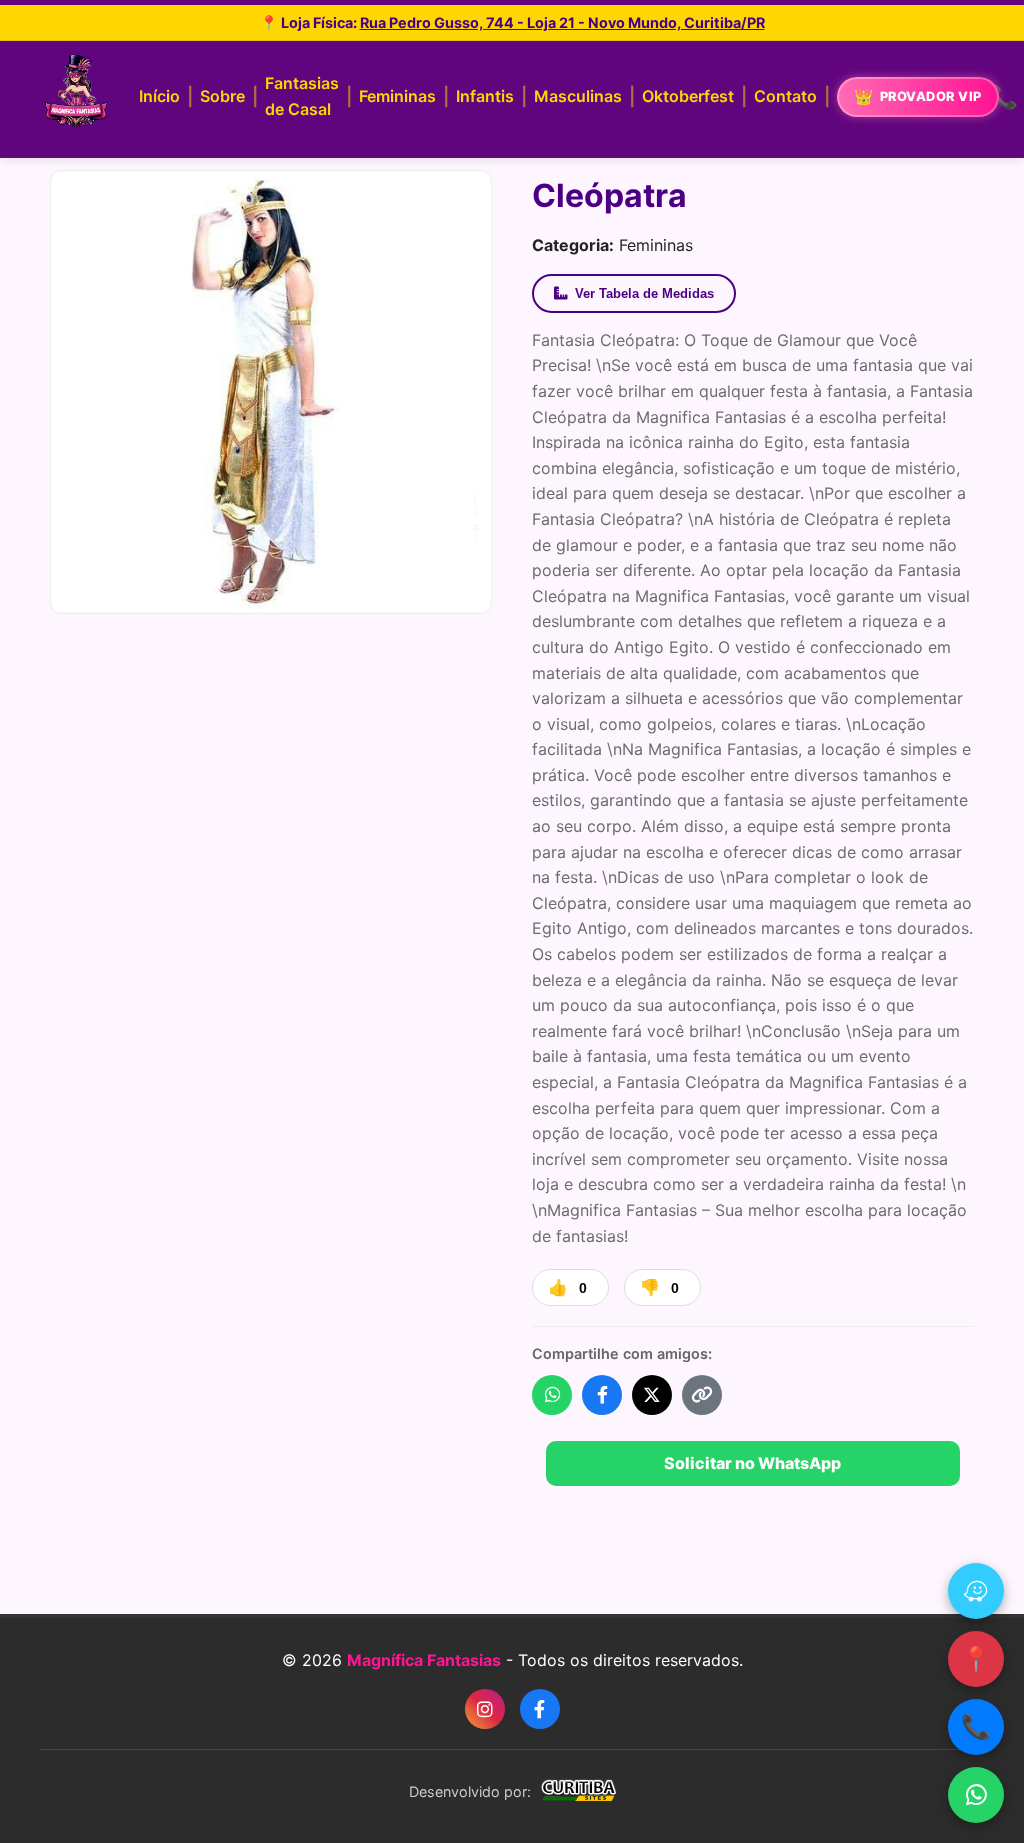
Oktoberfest (688, 96)
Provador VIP (931, 96)
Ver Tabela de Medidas (644, 293)
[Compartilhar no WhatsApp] (552, 1395)
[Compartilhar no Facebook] (602, 1395)
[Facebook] (540, 1709)
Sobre (222, 96)
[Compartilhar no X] (652, 1395)
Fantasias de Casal (302, 96)
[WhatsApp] (976, 1795)
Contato (785, 96)
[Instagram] (485, 1709)
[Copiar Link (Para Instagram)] (702, 1395)
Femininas (397, 96)
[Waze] (976, 1591)
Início (159, 96)
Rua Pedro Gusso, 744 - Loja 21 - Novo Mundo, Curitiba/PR (562, 22)
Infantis (485, 96)
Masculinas (578, 96)
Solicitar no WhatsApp (752, 1463)
